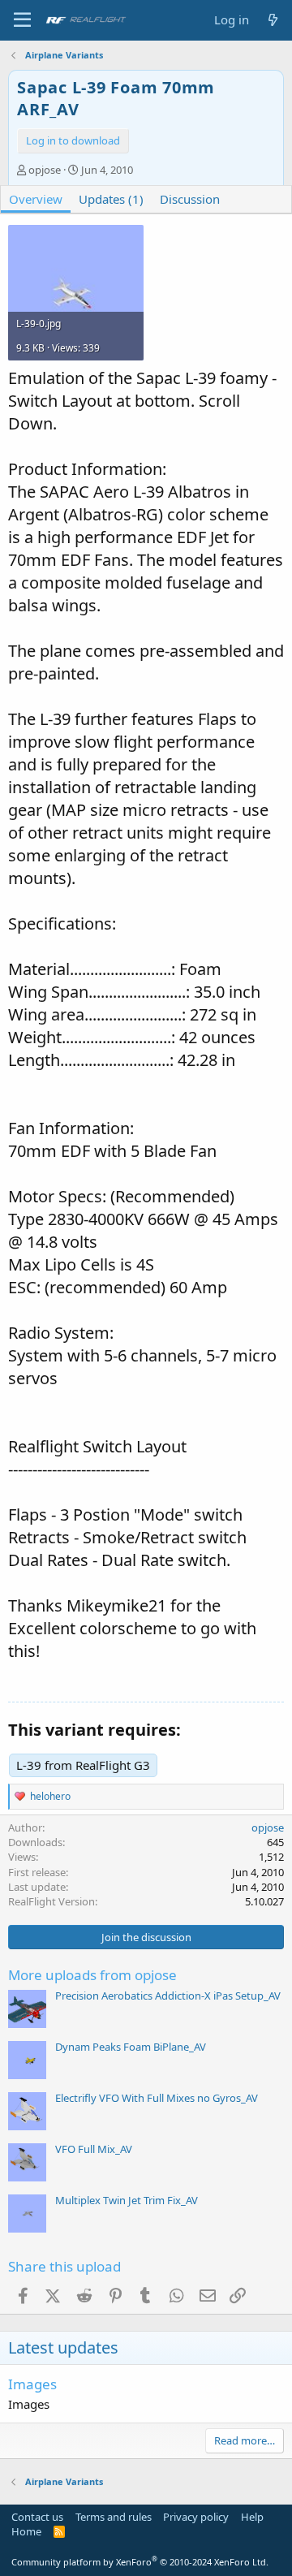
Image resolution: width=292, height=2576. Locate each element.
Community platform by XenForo (140, 2562)
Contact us (37, 2517)
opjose (45, 170)
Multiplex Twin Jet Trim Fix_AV (127, 2200)
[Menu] (22, 20)
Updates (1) (111, 199)
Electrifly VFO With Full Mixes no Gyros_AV (157, 2098)
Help (252, 2517)
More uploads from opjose (92, 1975)
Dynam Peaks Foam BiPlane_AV (131, 2047)
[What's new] (273, 20)
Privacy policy (196, 2517)
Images (32, 2384)
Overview (36, 199)
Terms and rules (114, 2517)
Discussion (190, 199)
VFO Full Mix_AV (94, 2149)
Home (26, 2531)
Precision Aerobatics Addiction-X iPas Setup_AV (168, 1996)
